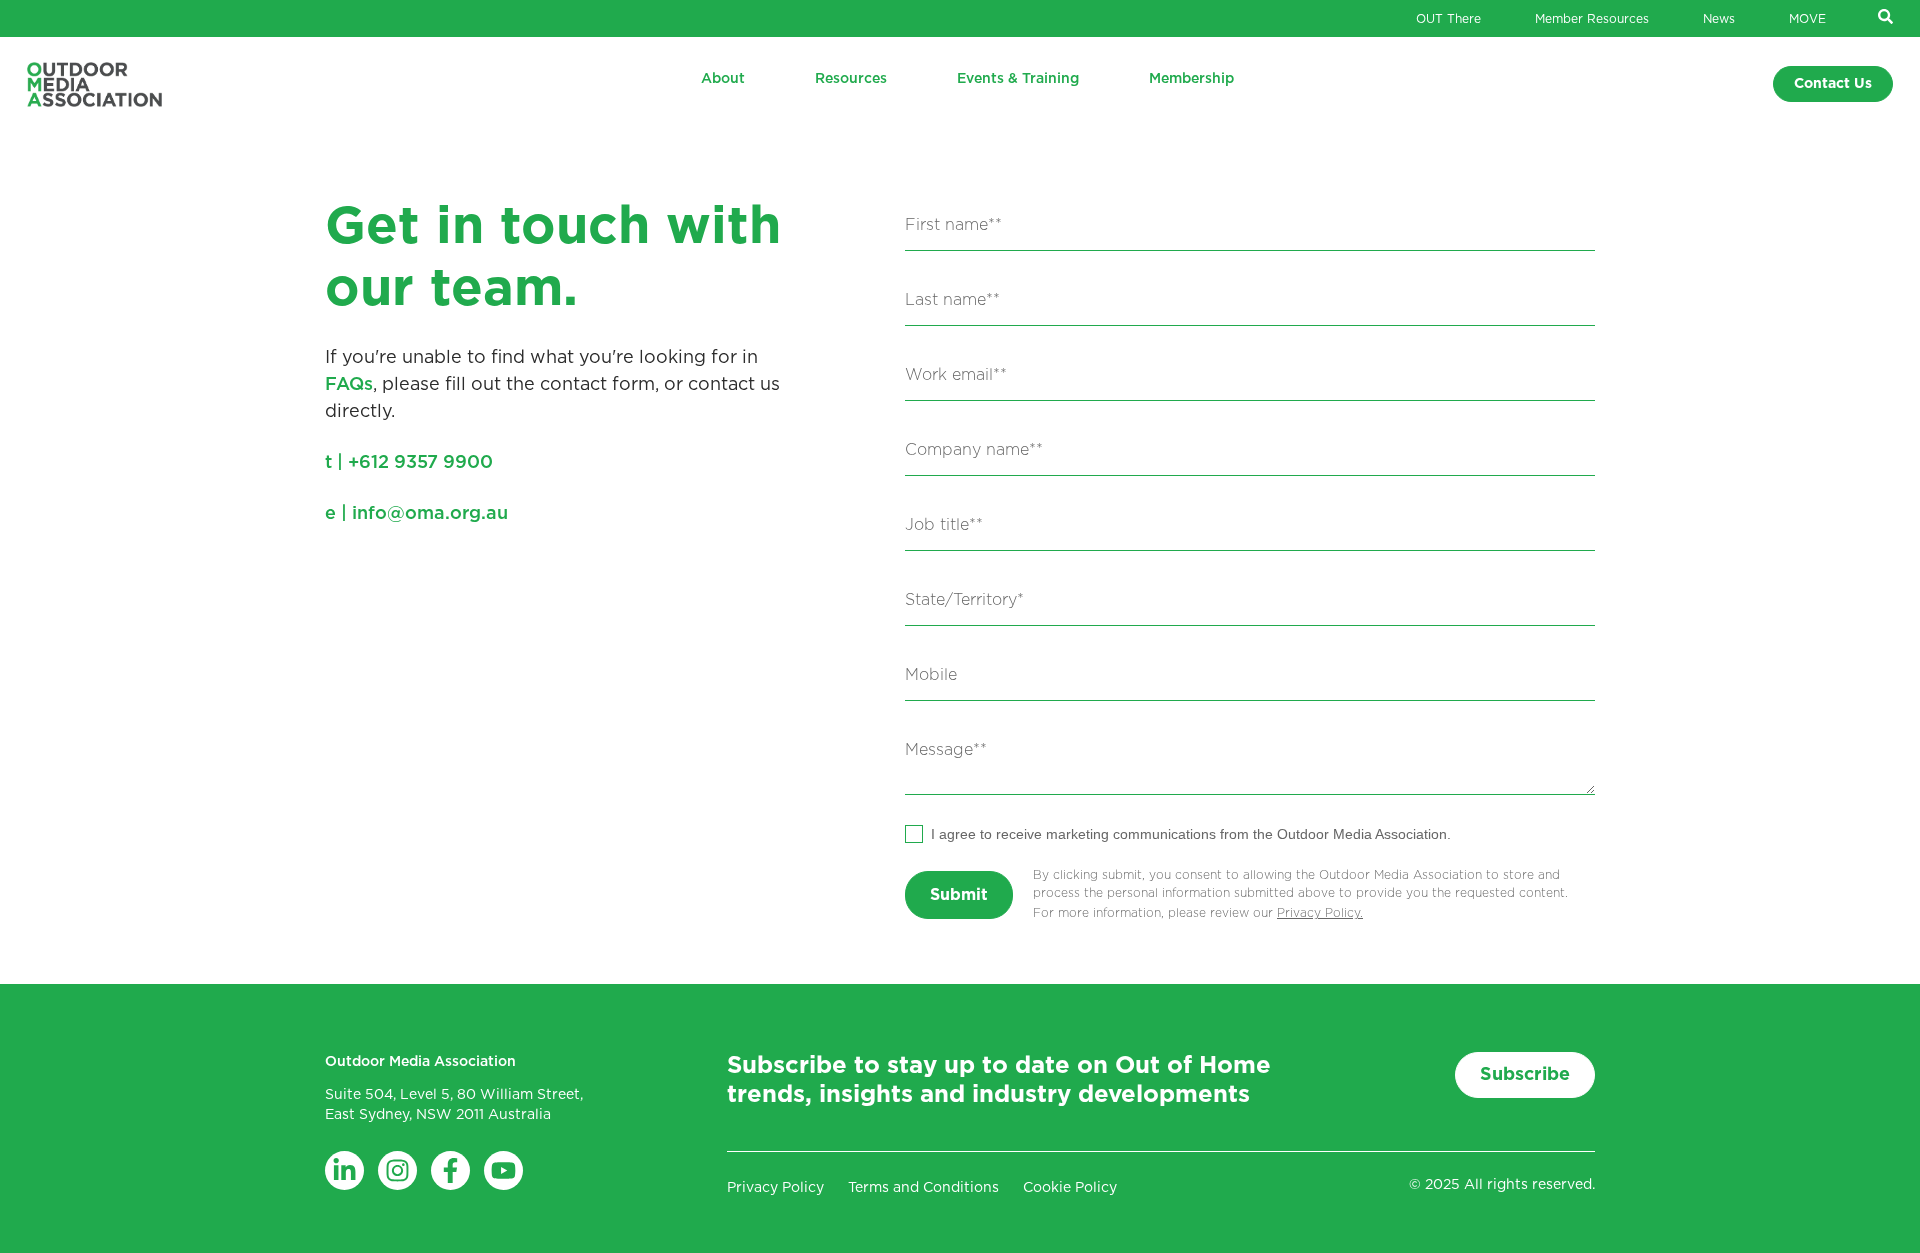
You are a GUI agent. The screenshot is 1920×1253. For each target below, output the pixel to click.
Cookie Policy (1070, 1188)
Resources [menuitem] (851, 79)
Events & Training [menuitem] (1018, 79)
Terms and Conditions (923, 1188)
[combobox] (1250, 603)
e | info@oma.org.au (416, 514)
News (1719, 19)
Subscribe (1525, 1075)
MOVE (1807, 19)
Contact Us (1833, 84)
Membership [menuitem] (1191, 79)
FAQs (349, 385)
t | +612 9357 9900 (409, 463)
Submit (959, 895)
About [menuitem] (723, 79)
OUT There (1448, 19)
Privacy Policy (1318, 913)
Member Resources (1592, 19)
